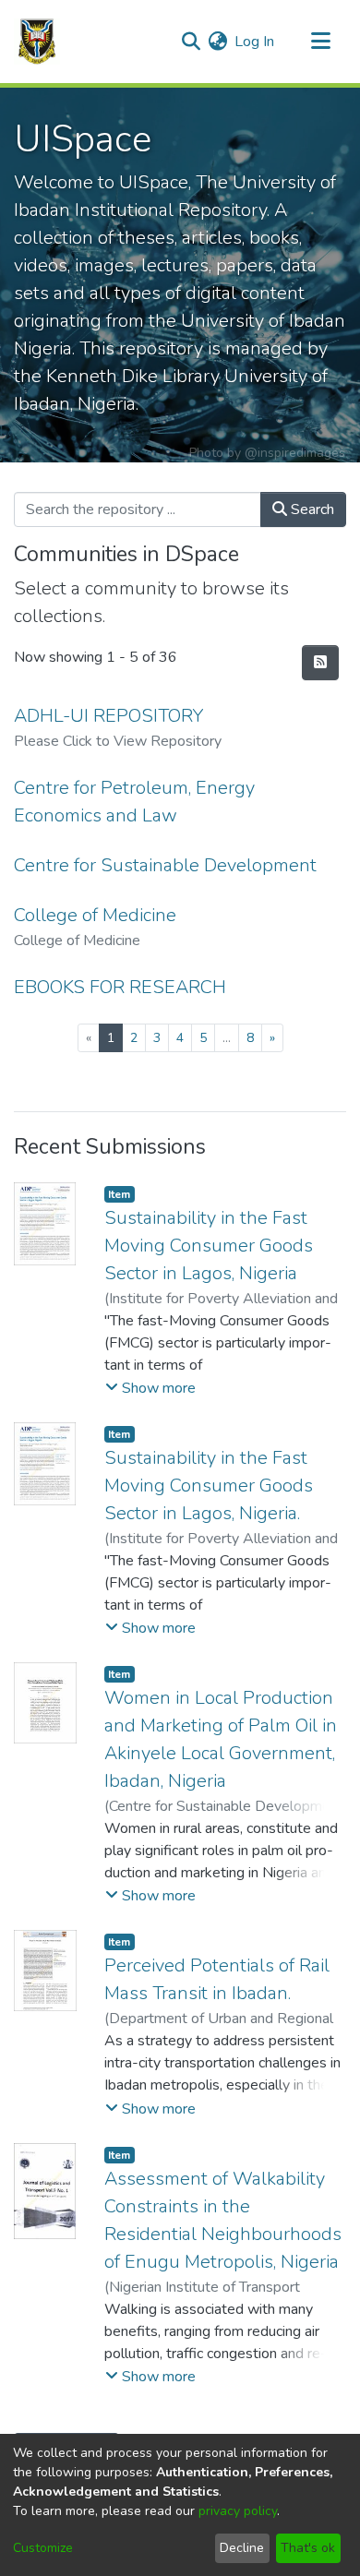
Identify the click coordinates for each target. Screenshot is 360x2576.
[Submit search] (191, 42)
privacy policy (238, 2511)
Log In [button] (255, 42)
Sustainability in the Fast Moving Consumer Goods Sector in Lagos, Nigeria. (209, 1486)
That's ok (308, 2548)
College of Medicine (95, 915)
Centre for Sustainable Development (165, 865)
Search (311, 509)
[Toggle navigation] (320, 42)
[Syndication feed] (320, 663)
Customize (43, 2548)
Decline (242, 2548)
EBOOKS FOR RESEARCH (120, 987)
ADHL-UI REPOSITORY (108, 716)
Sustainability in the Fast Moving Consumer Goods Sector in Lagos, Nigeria (209, 1246)
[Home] (37, 42)
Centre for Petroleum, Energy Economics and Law (134, 802)
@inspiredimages (295, 453)
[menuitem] (217, 42)
